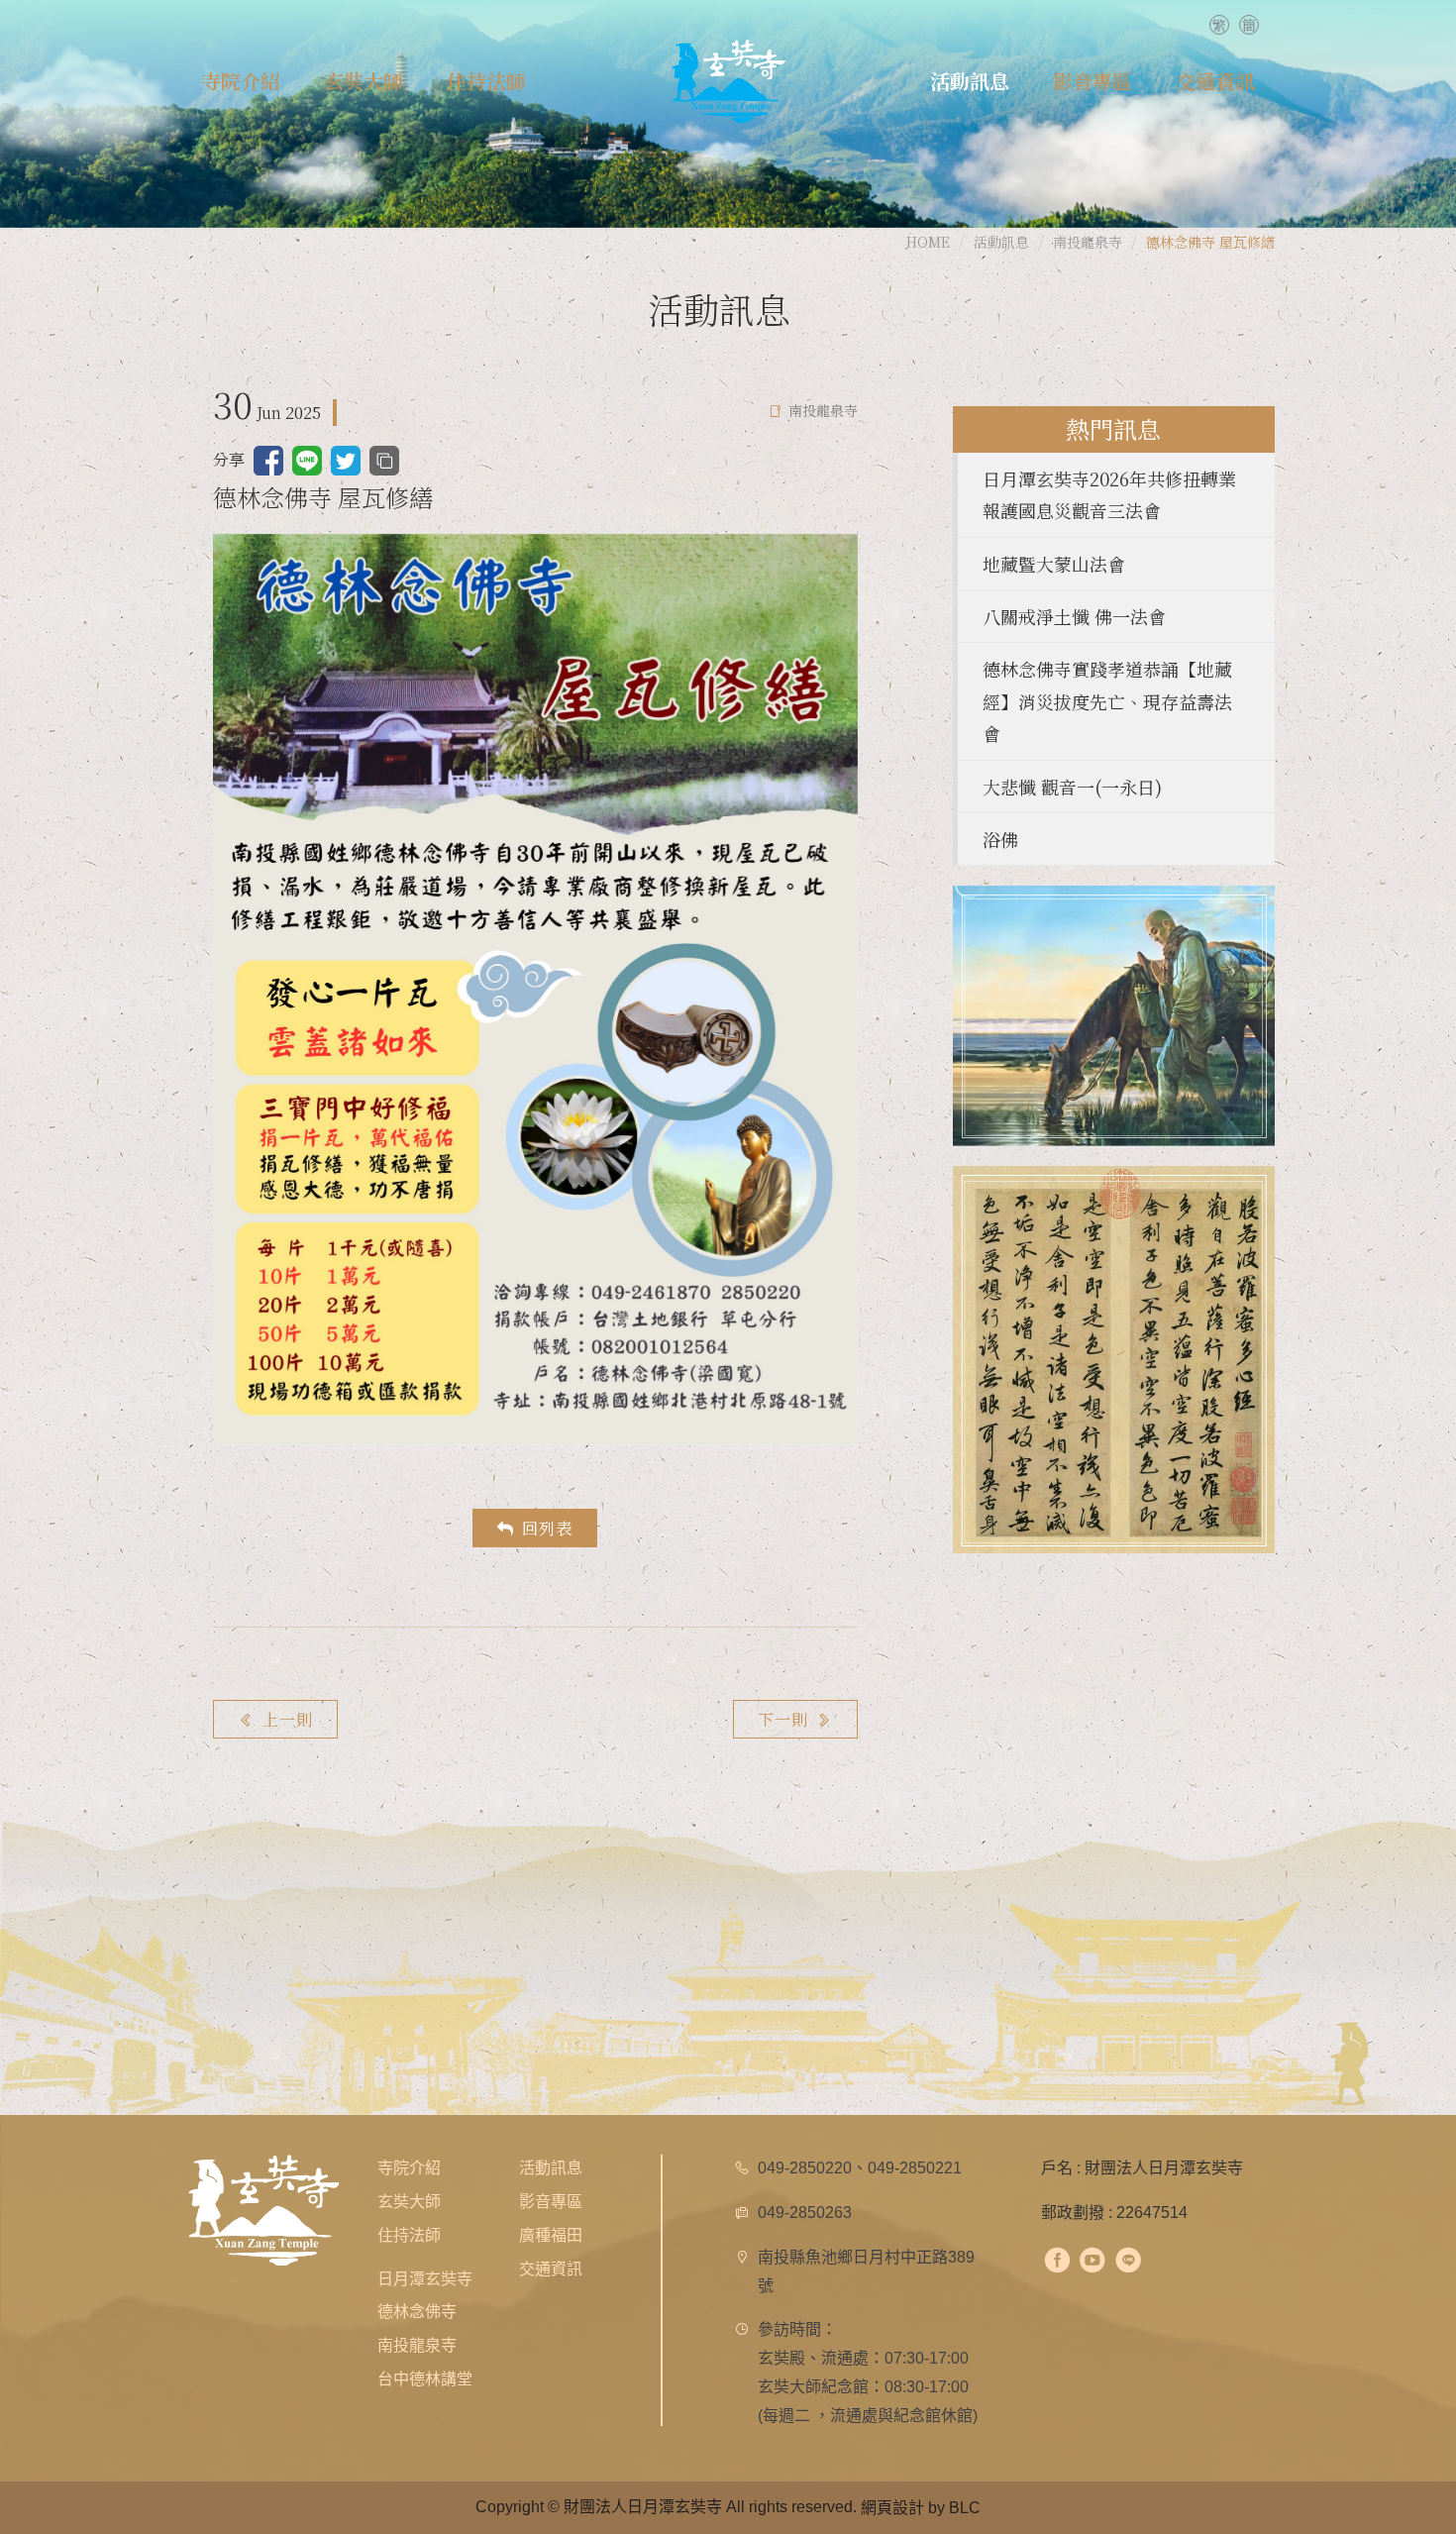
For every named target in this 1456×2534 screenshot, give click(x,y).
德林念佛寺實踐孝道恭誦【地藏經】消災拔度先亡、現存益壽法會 (1107, 701)
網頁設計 (892, 2508)
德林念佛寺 (417, 2312)
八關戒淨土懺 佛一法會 (1074, 616)
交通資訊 (551, 2269)
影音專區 (551, 2202)
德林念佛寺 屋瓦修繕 (1210, 242)
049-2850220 (805, 2168)
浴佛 (1000, 839)
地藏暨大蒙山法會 (1054, 564)
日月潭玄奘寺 (425, 2279)
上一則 (288, 1719)
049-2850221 (915, 2168)
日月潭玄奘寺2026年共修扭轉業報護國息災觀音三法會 (1109, 494)
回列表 (547, 1528)
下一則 (783, 1719)
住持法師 (409, 2235)
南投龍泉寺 (1088, 242)
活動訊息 (551, 2168)
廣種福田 (551, 2235)
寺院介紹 (409, 2168)
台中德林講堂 (425, 2379)
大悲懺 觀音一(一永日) (1072, 787)
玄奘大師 (409, 2202)
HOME (928, 242)
